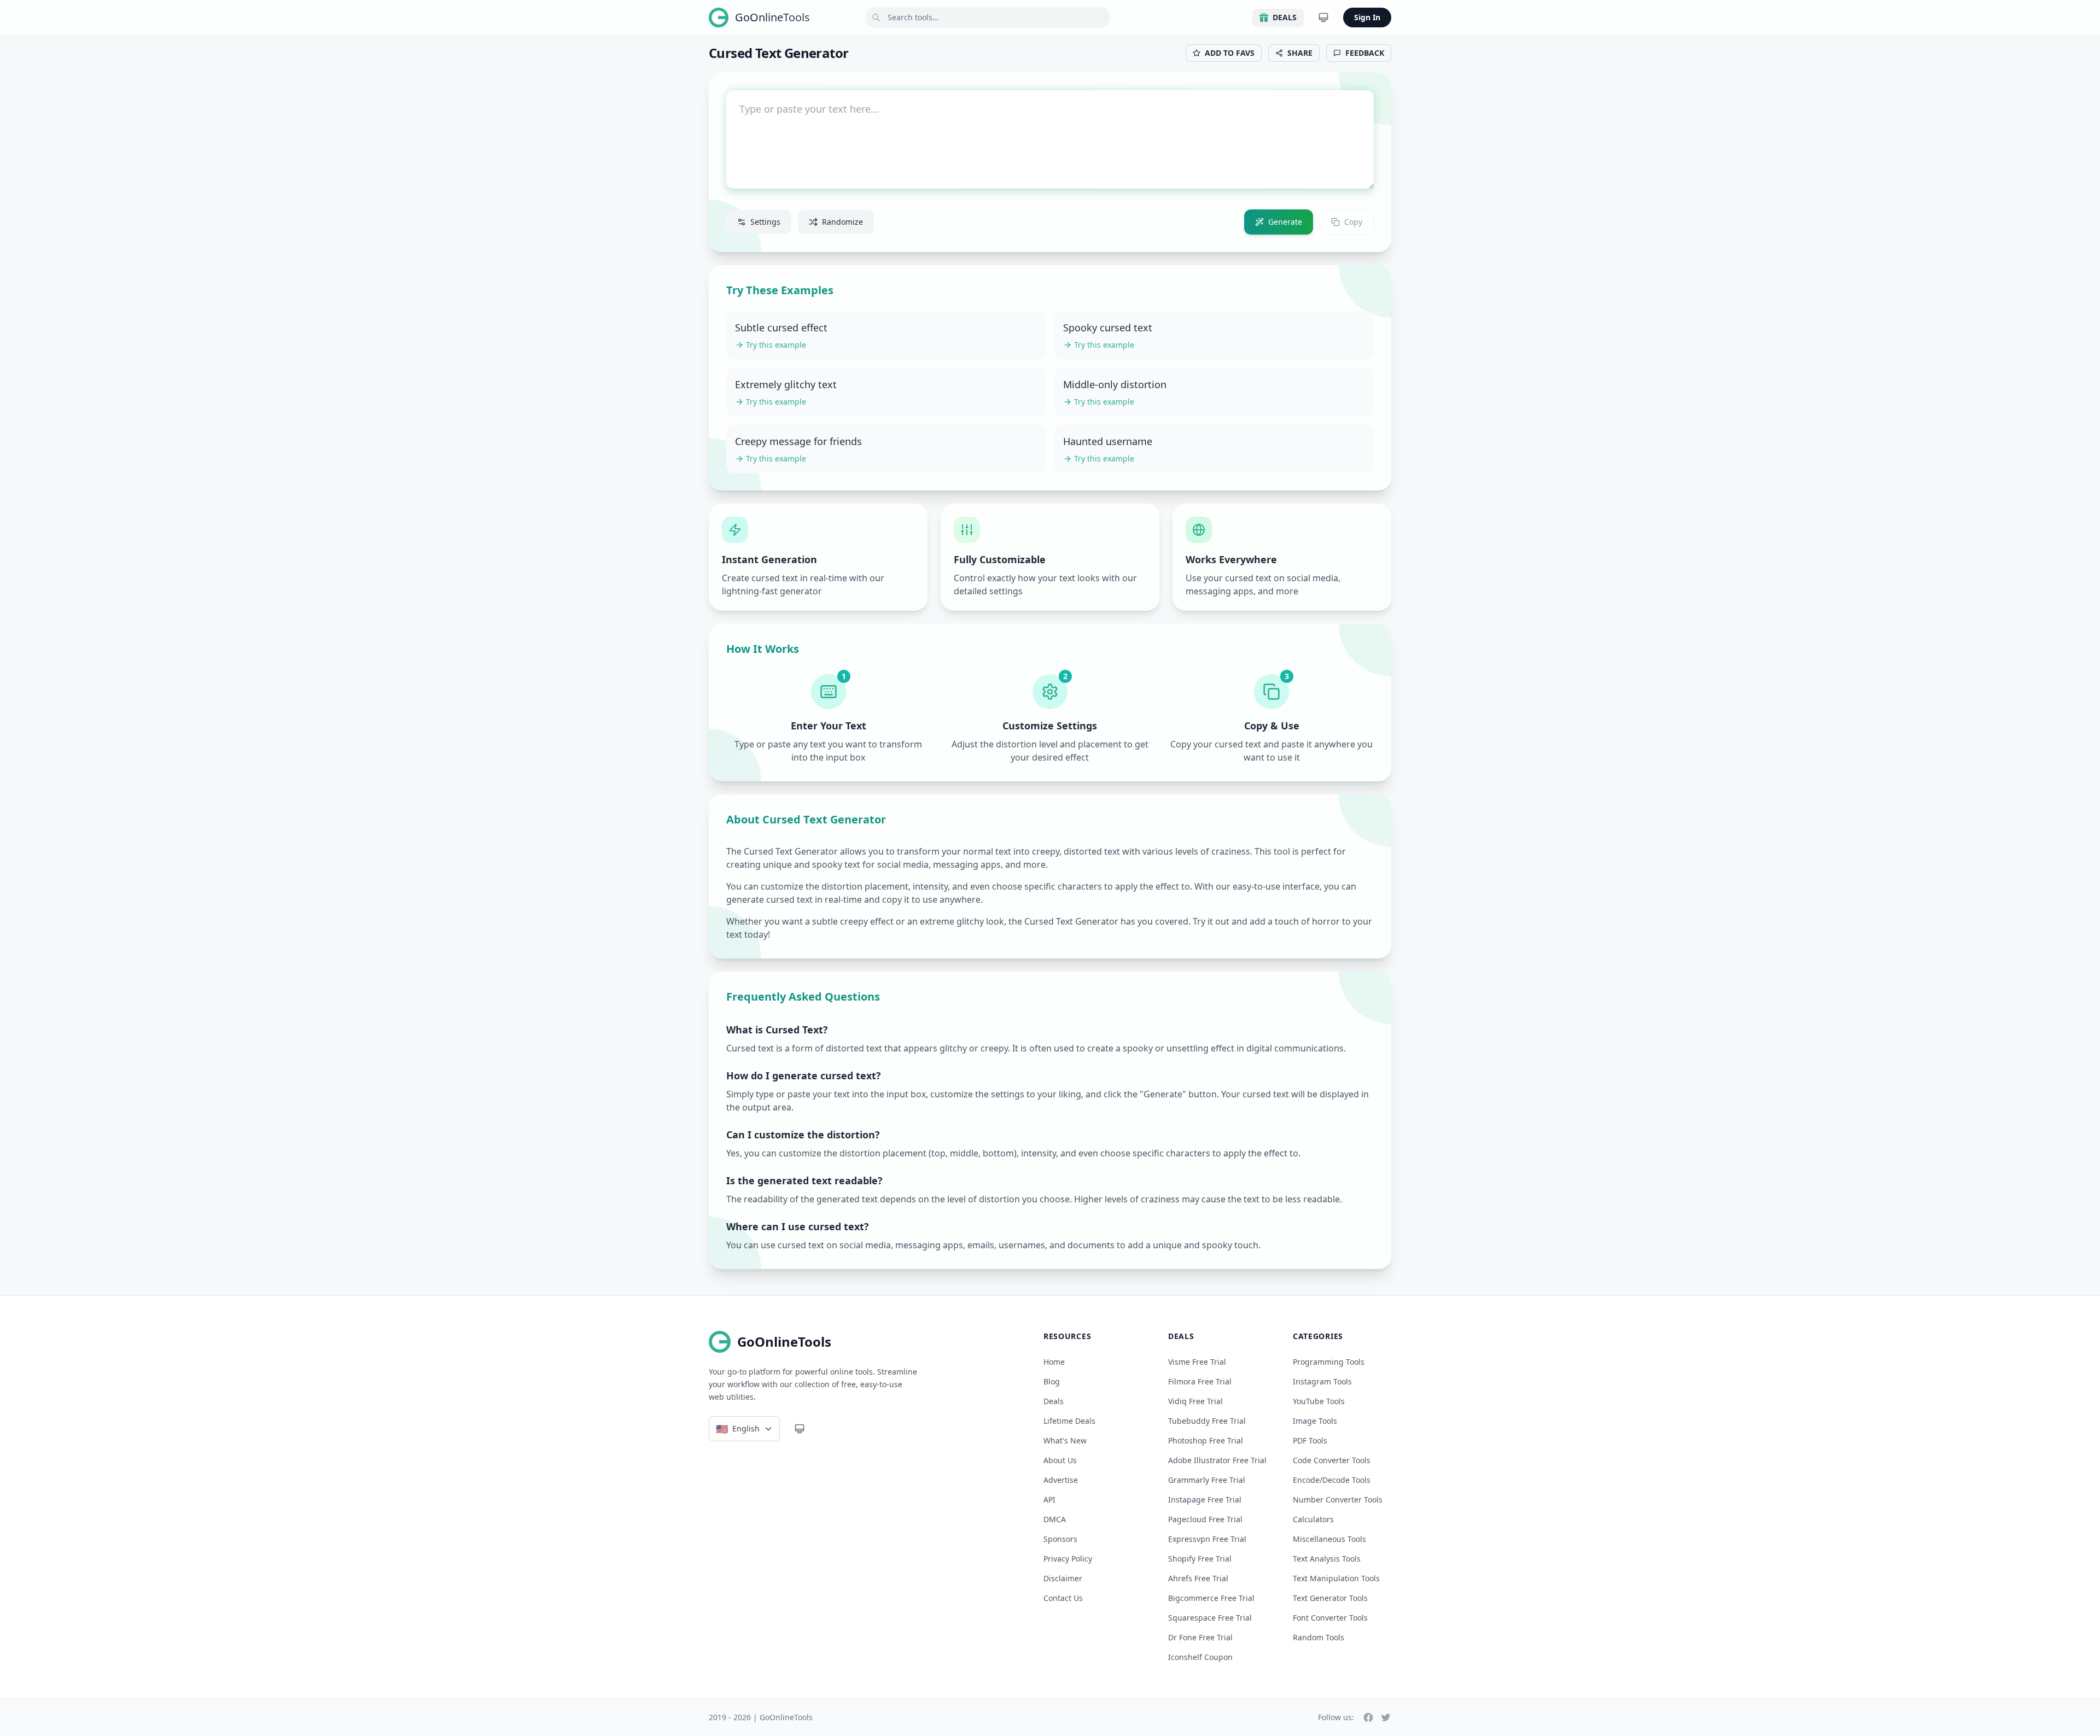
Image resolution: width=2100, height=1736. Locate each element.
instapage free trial (1205, 1500)
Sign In (1367, 17)
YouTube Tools (1319, 1401)
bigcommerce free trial (1211, 1598)
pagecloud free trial (1205, 1519)
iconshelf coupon (1200, 1657)
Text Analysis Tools (1327, 1559)
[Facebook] (1368, 1717)
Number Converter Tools (1338, 1500)
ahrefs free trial (1198, 1578)
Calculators (1313, 1519)
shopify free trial (1200, 1559)
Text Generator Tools (1330, 1598)
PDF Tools (1310, 1440)
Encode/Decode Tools (1332, 1480)
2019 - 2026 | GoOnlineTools (761, 1717)
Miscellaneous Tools (1329, 1539)
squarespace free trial (1210, 1618)
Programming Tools (1329, 1362)
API (1049, 1500)
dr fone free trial (1200, 1637)
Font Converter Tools (1330, 1618)
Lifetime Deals (1069, 1421)
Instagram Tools (1322, 1381)
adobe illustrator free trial (1217, 1460)
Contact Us (1063, 1598)
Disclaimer (1063, 1578)
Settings (765, 222)
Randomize (842, 222)
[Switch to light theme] (1323, 17)
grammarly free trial (1207, 1480)
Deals (1285, 17)
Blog (1052, 1381)
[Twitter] (1386, 1717)
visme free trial (1197, 1362)
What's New (1065, 1440)
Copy (1353, 222)
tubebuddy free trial (1207, 1421)
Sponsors (1060, 1539)
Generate (1285, 222)
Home (1054, 1362)
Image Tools (1315, 1421)
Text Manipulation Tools (1336, 1578)
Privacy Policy (1068, 1559)
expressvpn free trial (1207, 1539)
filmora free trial (1200, 1381)
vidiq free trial (1195, 1401)
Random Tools (1319, 1637)
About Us (1060, 1460)
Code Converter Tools (1332, 1460)
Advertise (1061, 1480)
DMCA (1055, 1519)
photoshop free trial (1206, 1440)
